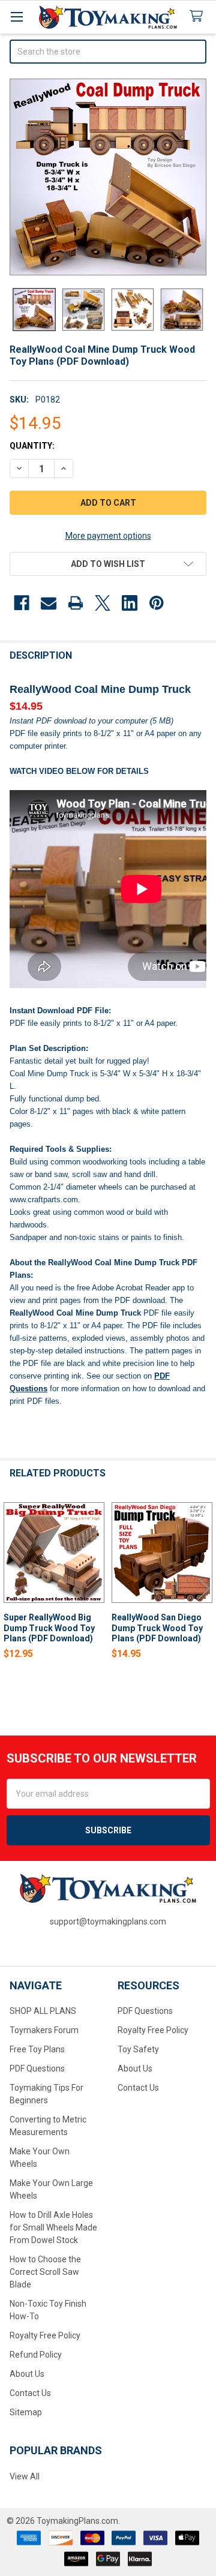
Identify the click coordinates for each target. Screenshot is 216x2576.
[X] (103, 603)
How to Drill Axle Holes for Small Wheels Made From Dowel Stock (53, 2227)
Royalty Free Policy (45, 2335)
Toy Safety (138, 2049)
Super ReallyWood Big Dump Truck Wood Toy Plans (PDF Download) (49, 1628)
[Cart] (199, 16)
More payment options (108, 536)
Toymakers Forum (44, 2030)
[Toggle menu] (16, 16)
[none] (108, 177)
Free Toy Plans (37, 2049)
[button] (108, 564)
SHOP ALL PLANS (43, 2011)
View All (25, 2476)
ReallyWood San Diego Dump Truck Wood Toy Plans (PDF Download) (157, 1628)
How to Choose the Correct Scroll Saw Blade (45, 2272)
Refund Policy (36, 2355)
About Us (27, 2374)
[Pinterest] (157, 603)
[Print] (76, 603)
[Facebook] (22, 603)
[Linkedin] (130, 603)
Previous (12, 1588)
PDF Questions (37, 2068)
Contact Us (30, 2393)
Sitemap (26, 2412)
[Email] (49, 603)
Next (204, 1588)
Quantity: (32, 446)
